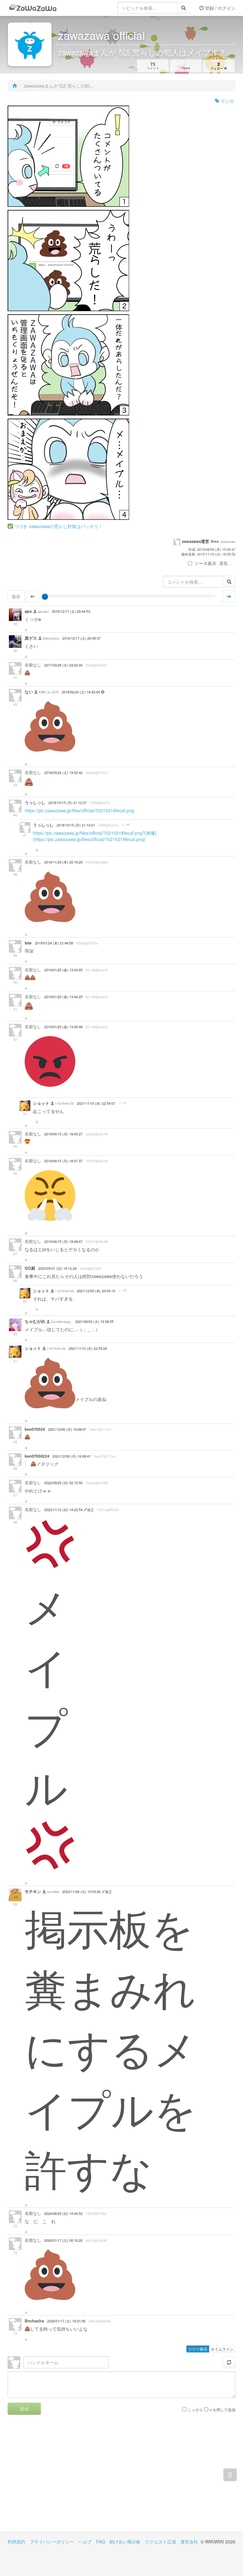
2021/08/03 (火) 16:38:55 (94, 1322)
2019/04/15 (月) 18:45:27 (63, 1134)
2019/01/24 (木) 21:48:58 (54, 943)
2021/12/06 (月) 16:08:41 (72, 1456)
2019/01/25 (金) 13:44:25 (63, 997)
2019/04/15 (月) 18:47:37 (63, 1161)
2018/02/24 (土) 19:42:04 (81, 692)
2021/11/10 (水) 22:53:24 (88, 1348)
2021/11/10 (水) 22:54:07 (96, 1103)
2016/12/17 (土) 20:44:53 (71, 611)
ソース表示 (205, 563)
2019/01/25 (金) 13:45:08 (63, 1027)
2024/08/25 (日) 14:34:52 (63, 2213)
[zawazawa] (33, 8)
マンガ (227, 101)
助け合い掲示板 (125, 2542)
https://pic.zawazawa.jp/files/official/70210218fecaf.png (79, 810)
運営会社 (189, 2542)
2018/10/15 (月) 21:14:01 (76, 825)
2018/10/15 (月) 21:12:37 (68, 803)
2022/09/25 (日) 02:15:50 (63, 1483)
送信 (24, 2409)
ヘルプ (85, 2542)
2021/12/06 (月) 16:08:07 (67, 1429)
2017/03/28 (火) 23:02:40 (63, 665)
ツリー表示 (198, 2349)
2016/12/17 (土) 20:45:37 (81, 638)
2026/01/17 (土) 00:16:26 (63, 2240)
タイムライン (222, 2349)
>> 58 (123, 1290)
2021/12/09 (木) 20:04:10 (96, 1291)
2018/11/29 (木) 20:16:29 (63, 862)
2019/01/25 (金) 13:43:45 (63, 970)
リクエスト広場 (160, 2542)
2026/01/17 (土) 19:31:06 (66, 2321)
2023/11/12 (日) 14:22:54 (64, 1510)
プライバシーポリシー (52, 2542)
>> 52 (123, 1103)
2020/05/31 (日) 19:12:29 (57, 1268)
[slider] (45, 597)
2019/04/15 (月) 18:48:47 (63, 1242)
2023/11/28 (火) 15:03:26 (82, 1892)
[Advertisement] (65, 2478)
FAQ (101, 2542)
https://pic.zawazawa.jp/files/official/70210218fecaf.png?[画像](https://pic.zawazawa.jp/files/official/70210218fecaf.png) (95, 836)
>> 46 (126, 825)
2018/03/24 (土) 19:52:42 (63, 773)
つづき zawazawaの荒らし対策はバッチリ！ (59, 526)
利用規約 (16, 2542)
